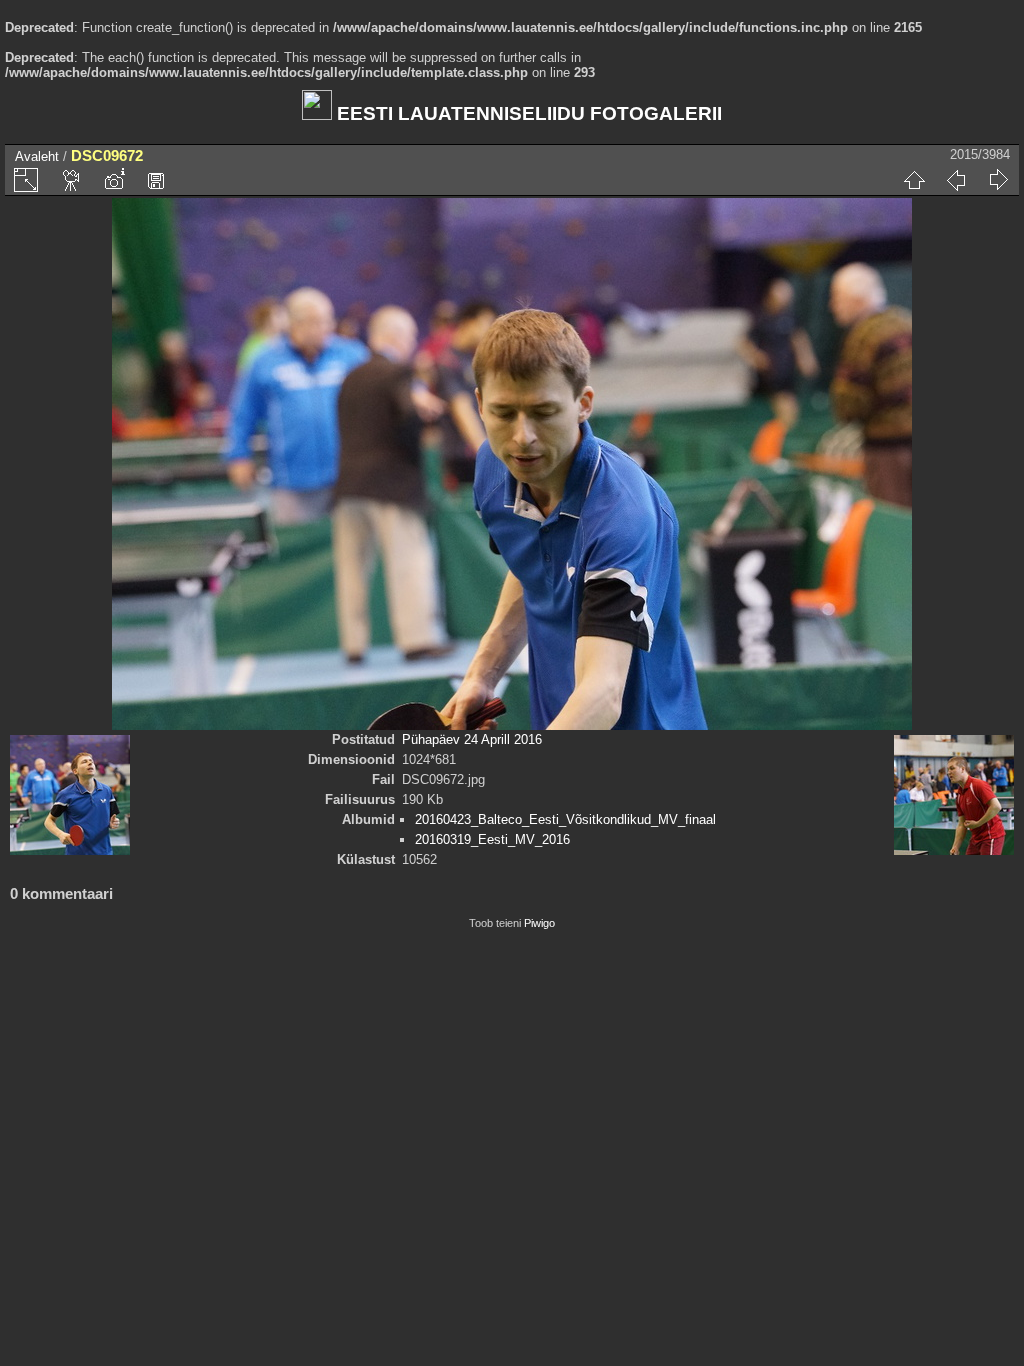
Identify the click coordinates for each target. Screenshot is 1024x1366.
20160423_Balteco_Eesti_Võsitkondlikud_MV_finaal (565, 819)
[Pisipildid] (914, 180)
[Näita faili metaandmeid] (114, 180)
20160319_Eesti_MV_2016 (492, 839)
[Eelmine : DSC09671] (956, 180)
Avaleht (37, 156)
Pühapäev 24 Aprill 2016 (472, 739)
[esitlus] (72, 180)
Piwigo (539, 923)
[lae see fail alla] (156, 180)
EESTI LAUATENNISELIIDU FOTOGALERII (527, 113)
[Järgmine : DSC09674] (998, 180)
